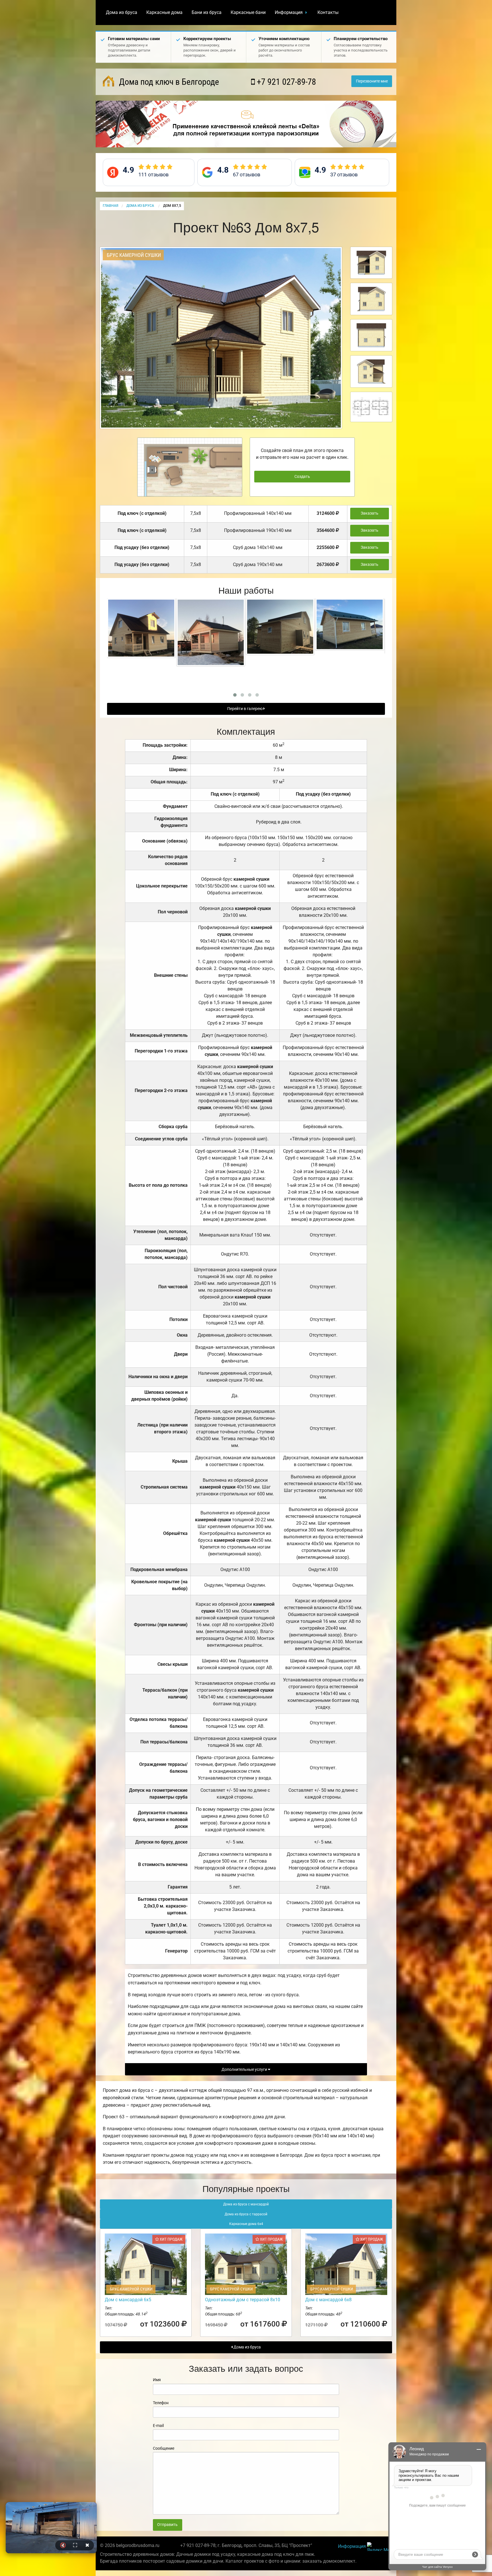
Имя (157, 2380)
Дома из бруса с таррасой (246, 2214)
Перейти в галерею (245, 709)
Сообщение (164, 2448)
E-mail (158, 2426)
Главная (110, 206)
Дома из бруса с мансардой (246, 2204)
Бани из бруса (207, 12)
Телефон (161, 2403)
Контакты (328, 12)
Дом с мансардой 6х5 (128, 2300)
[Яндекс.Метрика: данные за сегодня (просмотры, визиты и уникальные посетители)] (380, 2547)
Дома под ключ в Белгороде (168, 82)
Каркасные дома (164, 12)
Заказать (370, 513)
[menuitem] (122, 13)
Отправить (167, 2525)
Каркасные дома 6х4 (246, 2224)
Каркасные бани (248, 12)
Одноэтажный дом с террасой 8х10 (243, 2300)
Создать (302, 477)
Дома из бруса (122, 12)
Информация (289, 12)
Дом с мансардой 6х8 (328, 2300)
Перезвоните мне (372, 81)
